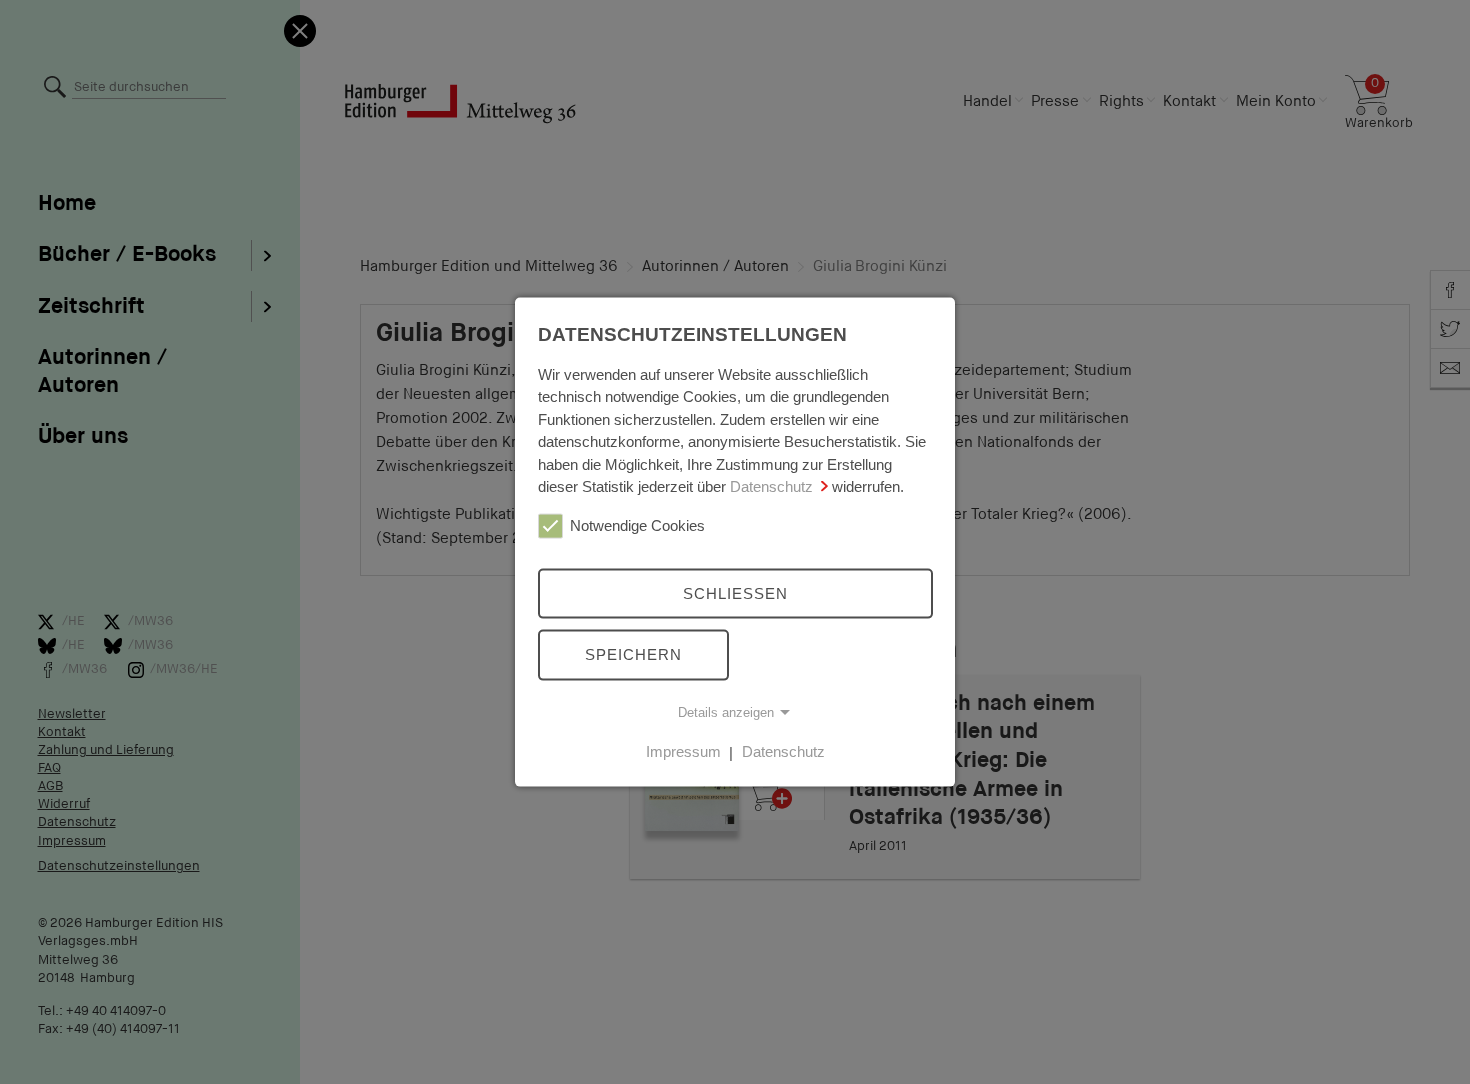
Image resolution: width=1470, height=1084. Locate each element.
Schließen (735, 592)
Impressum (683, 751)
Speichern (633, 654)
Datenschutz (771, 486)
